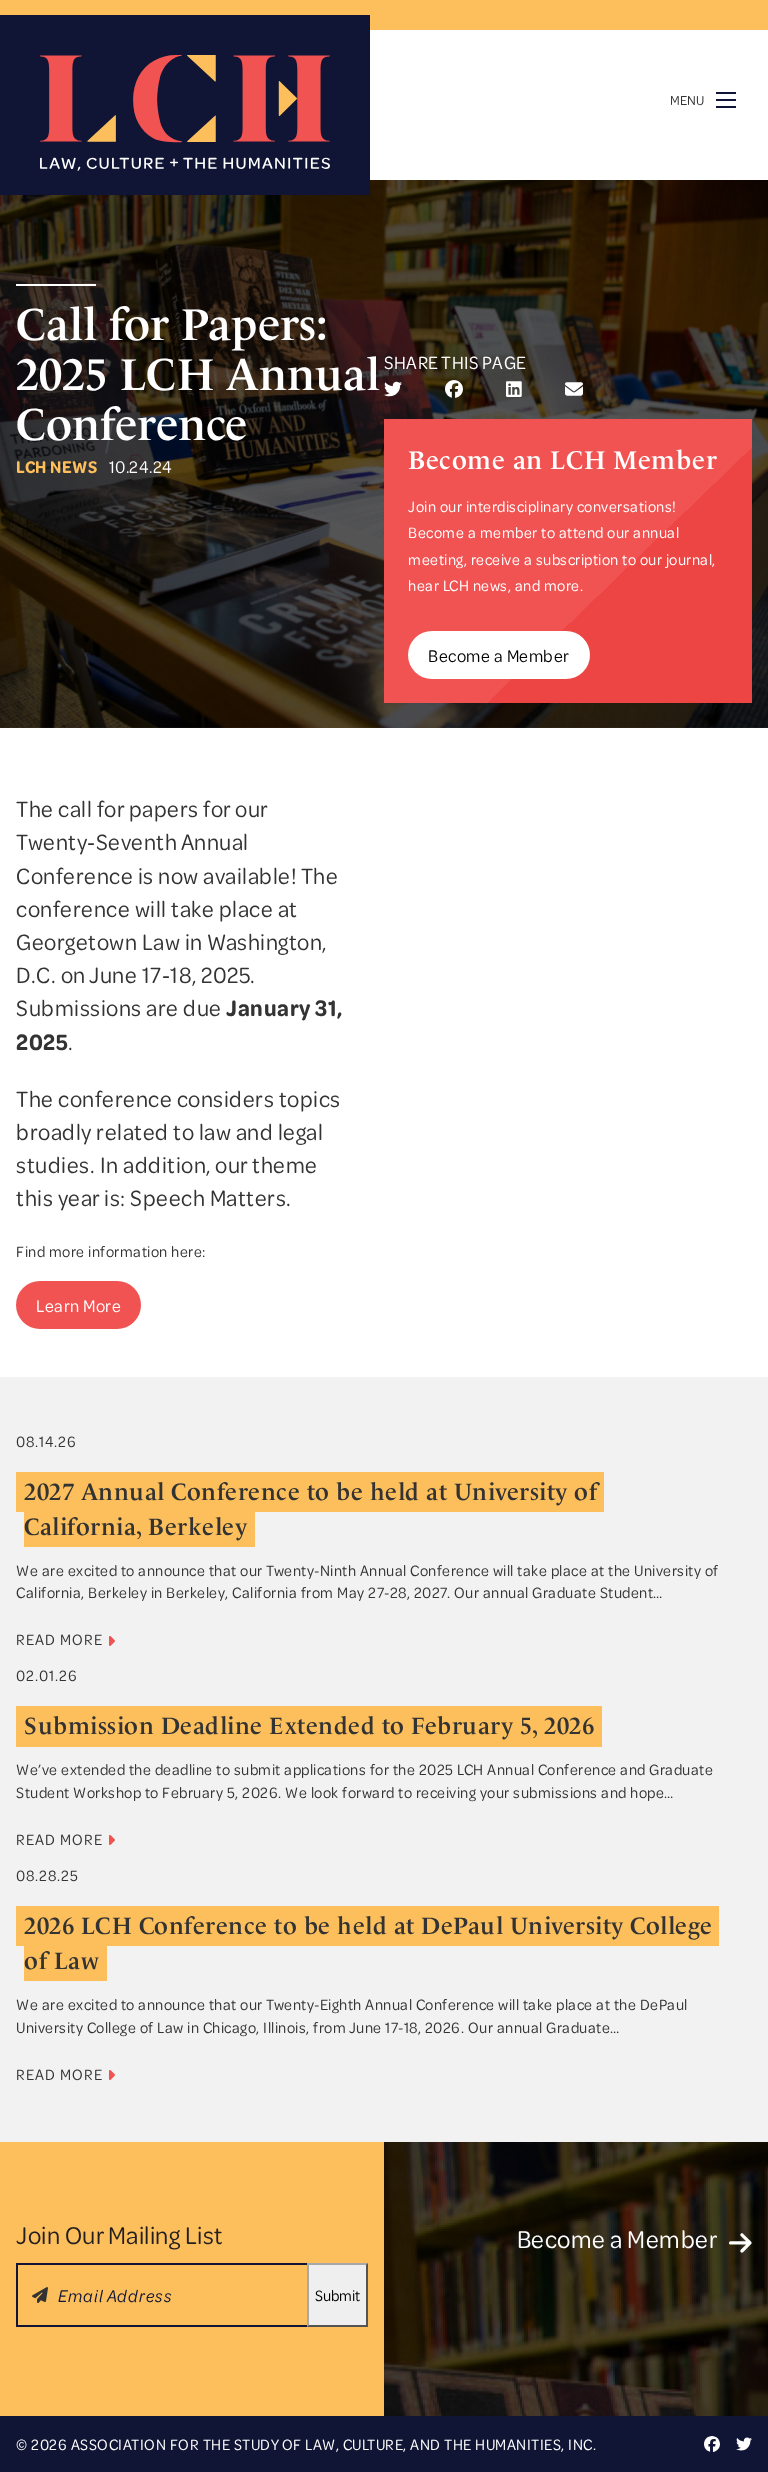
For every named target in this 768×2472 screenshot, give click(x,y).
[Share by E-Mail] (574, 389)
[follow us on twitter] (744, 2444)
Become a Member (499, 655)
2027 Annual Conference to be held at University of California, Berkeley (314, 1509)
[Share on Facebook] (454, 389)
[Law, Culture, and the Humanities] (185, 113)
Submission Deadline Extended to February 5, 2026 (309, 1726)
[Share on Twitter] (393, 389)
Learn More (78, 1305)
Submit (337, 2295)
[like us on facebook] (712, 2444)
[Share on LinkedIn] (514, 389)
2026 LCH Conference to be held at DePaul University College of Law (371, 1943)
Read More (61, 1639)
